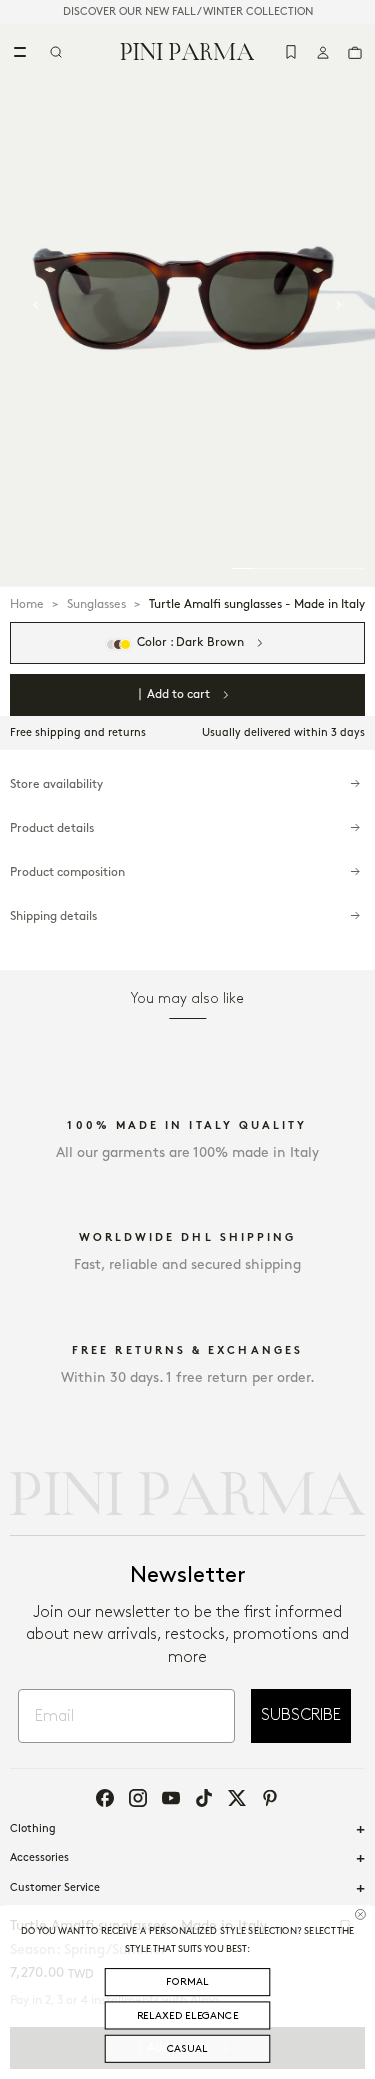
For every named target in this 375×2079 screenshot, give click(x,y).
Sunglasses (96, 604)
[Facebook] (105, 1798)
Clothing (33, 1829)
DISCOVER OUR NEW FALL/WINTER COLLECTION (188, 12)
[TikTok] (204, 1798)
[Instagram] (138, 1798)
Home (27, 604)
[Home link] (187, 51)
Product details (52, 828)
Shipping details (53, 916)
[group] (187, 305)
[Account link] (323, 52)
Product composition (67, 872)
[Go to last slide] (36, 305)
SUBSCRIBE (301, 1715)
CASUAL (187, 2048)
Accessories (39, 1858)
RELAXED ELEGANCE (188, 2015)
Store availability (56, 784)
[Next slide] (339, 305)
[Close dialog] (360, 1914)
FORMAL (187, 1981)
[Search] (56, 52)
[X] (237, 1798)
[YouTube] (171, 1798)
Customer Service (55, 1888)
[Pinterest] (270, 1798)
